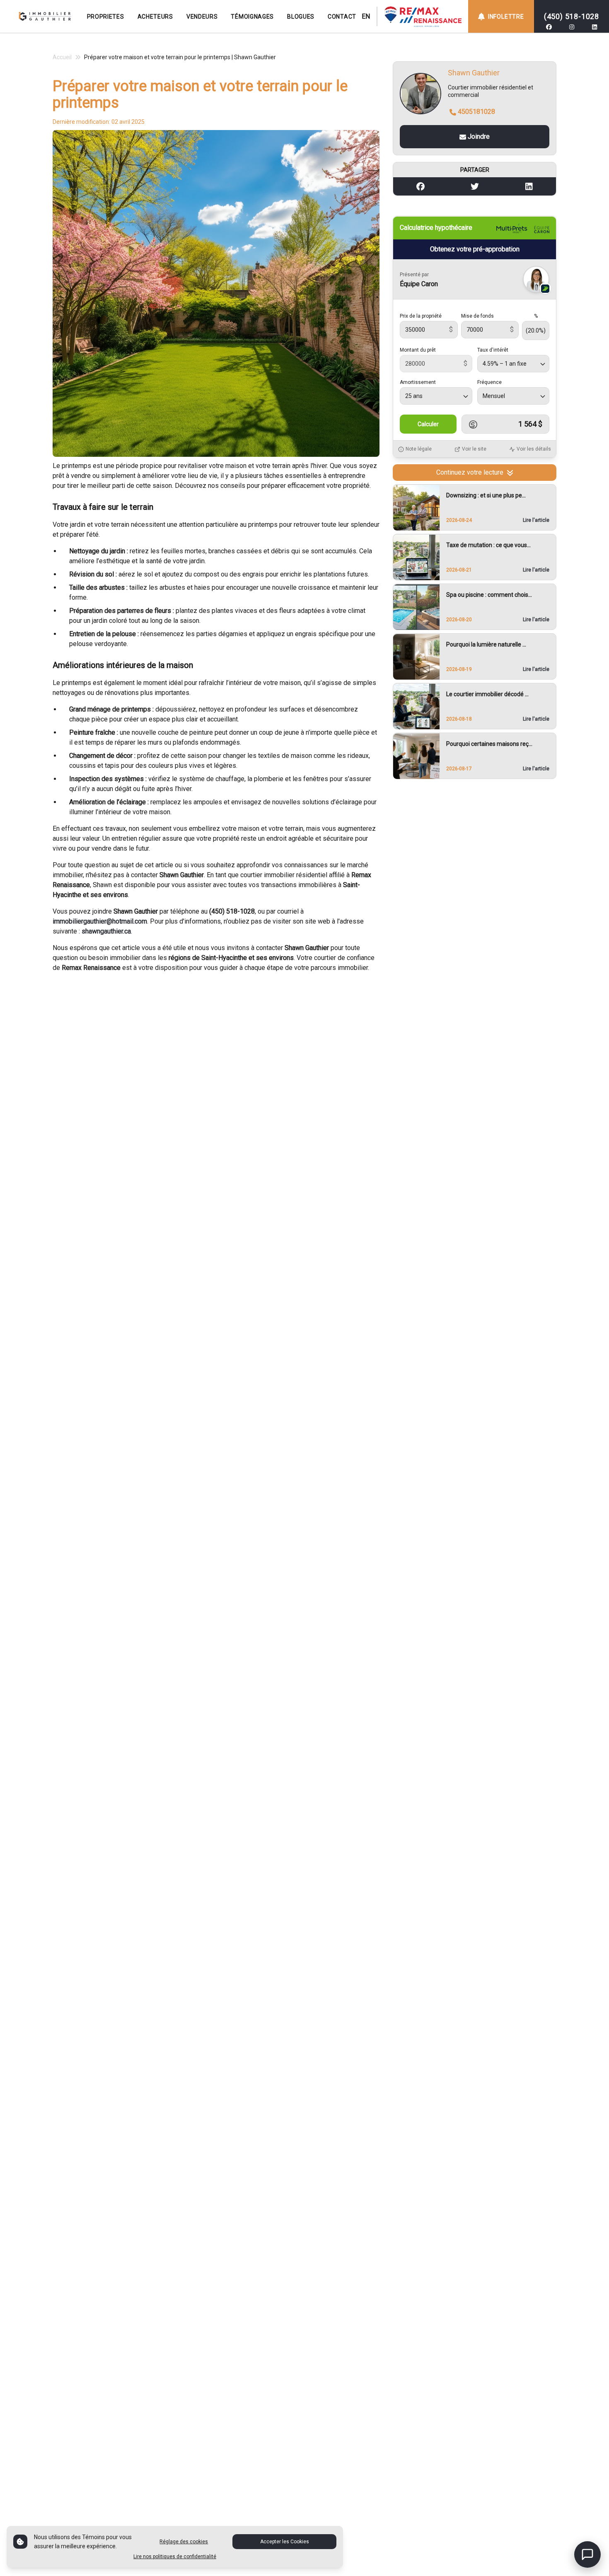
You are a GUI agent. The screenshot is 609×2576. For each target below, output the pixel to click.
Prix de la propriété (421, 316)
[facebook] (549, 27)
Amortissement (418, 383)
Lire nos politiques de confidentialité (175, 2557)
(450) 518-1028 (572, 16)
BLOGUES (301, 17)
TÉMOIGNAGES (252, 17)
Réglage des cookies (184, 2542)
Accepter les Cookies (285, 2542)
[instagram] (572, 27)
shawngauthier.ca (106, 931)
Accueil (62, 57)
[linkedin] (594, 27)
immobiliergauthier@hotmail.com (100, 921)
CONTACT (342, 17)
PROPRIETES (106, 17)
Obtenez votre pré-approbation (475, 250)
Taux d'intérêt (493, 350)
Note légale (419, 449)
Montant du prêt (418, 350)
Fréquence (489, 383)
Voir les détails (534, 449)
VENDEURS (202, 17)
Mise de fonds (477, 316)
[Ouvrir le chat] (587, 2554)
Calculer (428, 425)
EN (366, 16)
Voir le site (474, 449)
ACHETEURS (155, 17)
